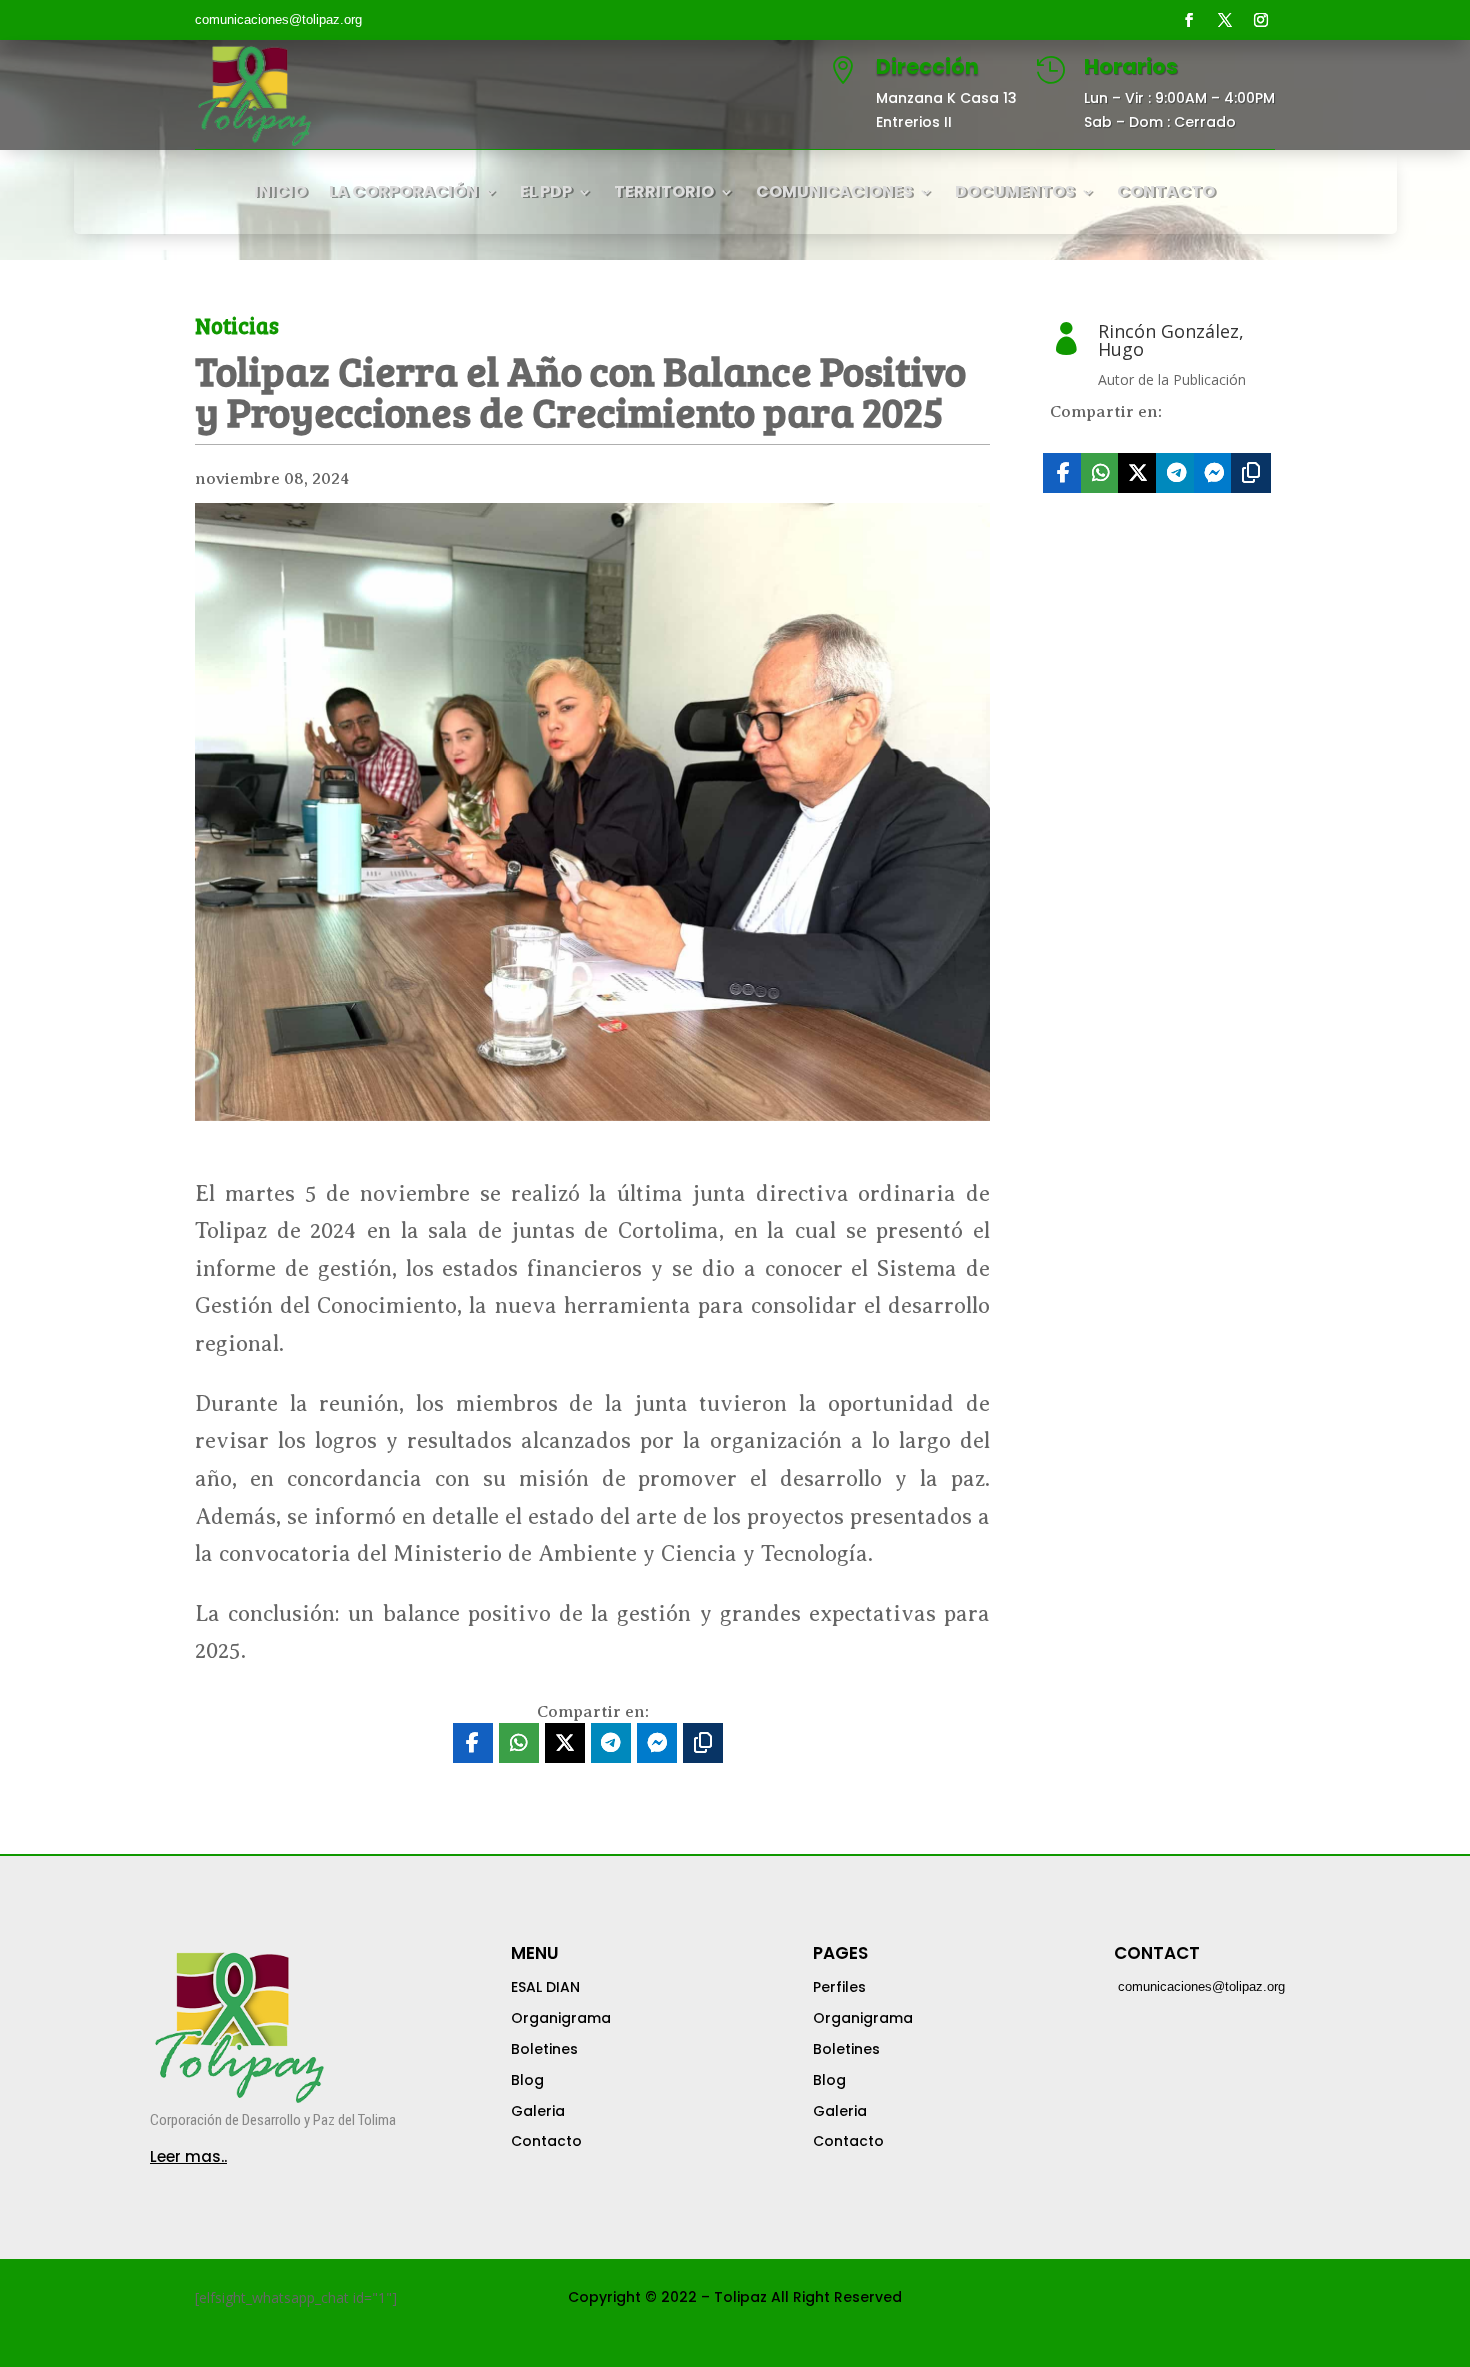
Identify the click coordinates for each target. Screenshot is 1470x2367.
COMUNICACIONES (834, 194)
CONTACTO (1166, 194)
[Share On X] (1138, 473)
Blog (527, 2080)
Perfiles (839, 1987)
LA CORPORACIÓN (403, 194)
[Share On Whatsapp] (1101, 473)
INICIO (280, 194)
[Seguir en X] (1225, 20)
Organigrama (561, 2018)
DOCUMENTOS (1015, 194)
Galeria (538, 2111)
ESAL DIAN (545, 1987)
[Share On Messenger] (1214, 473)
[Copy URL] (1251, 473)
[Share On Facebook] (1063, 473)
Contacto (546, 2141)
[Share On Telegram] (1176, 473)
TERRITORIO (664, 194)
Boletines (544, 2049)
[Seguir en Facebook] (1189, 20)
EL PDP (546, 194)
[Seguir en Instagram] (1261, 20)
